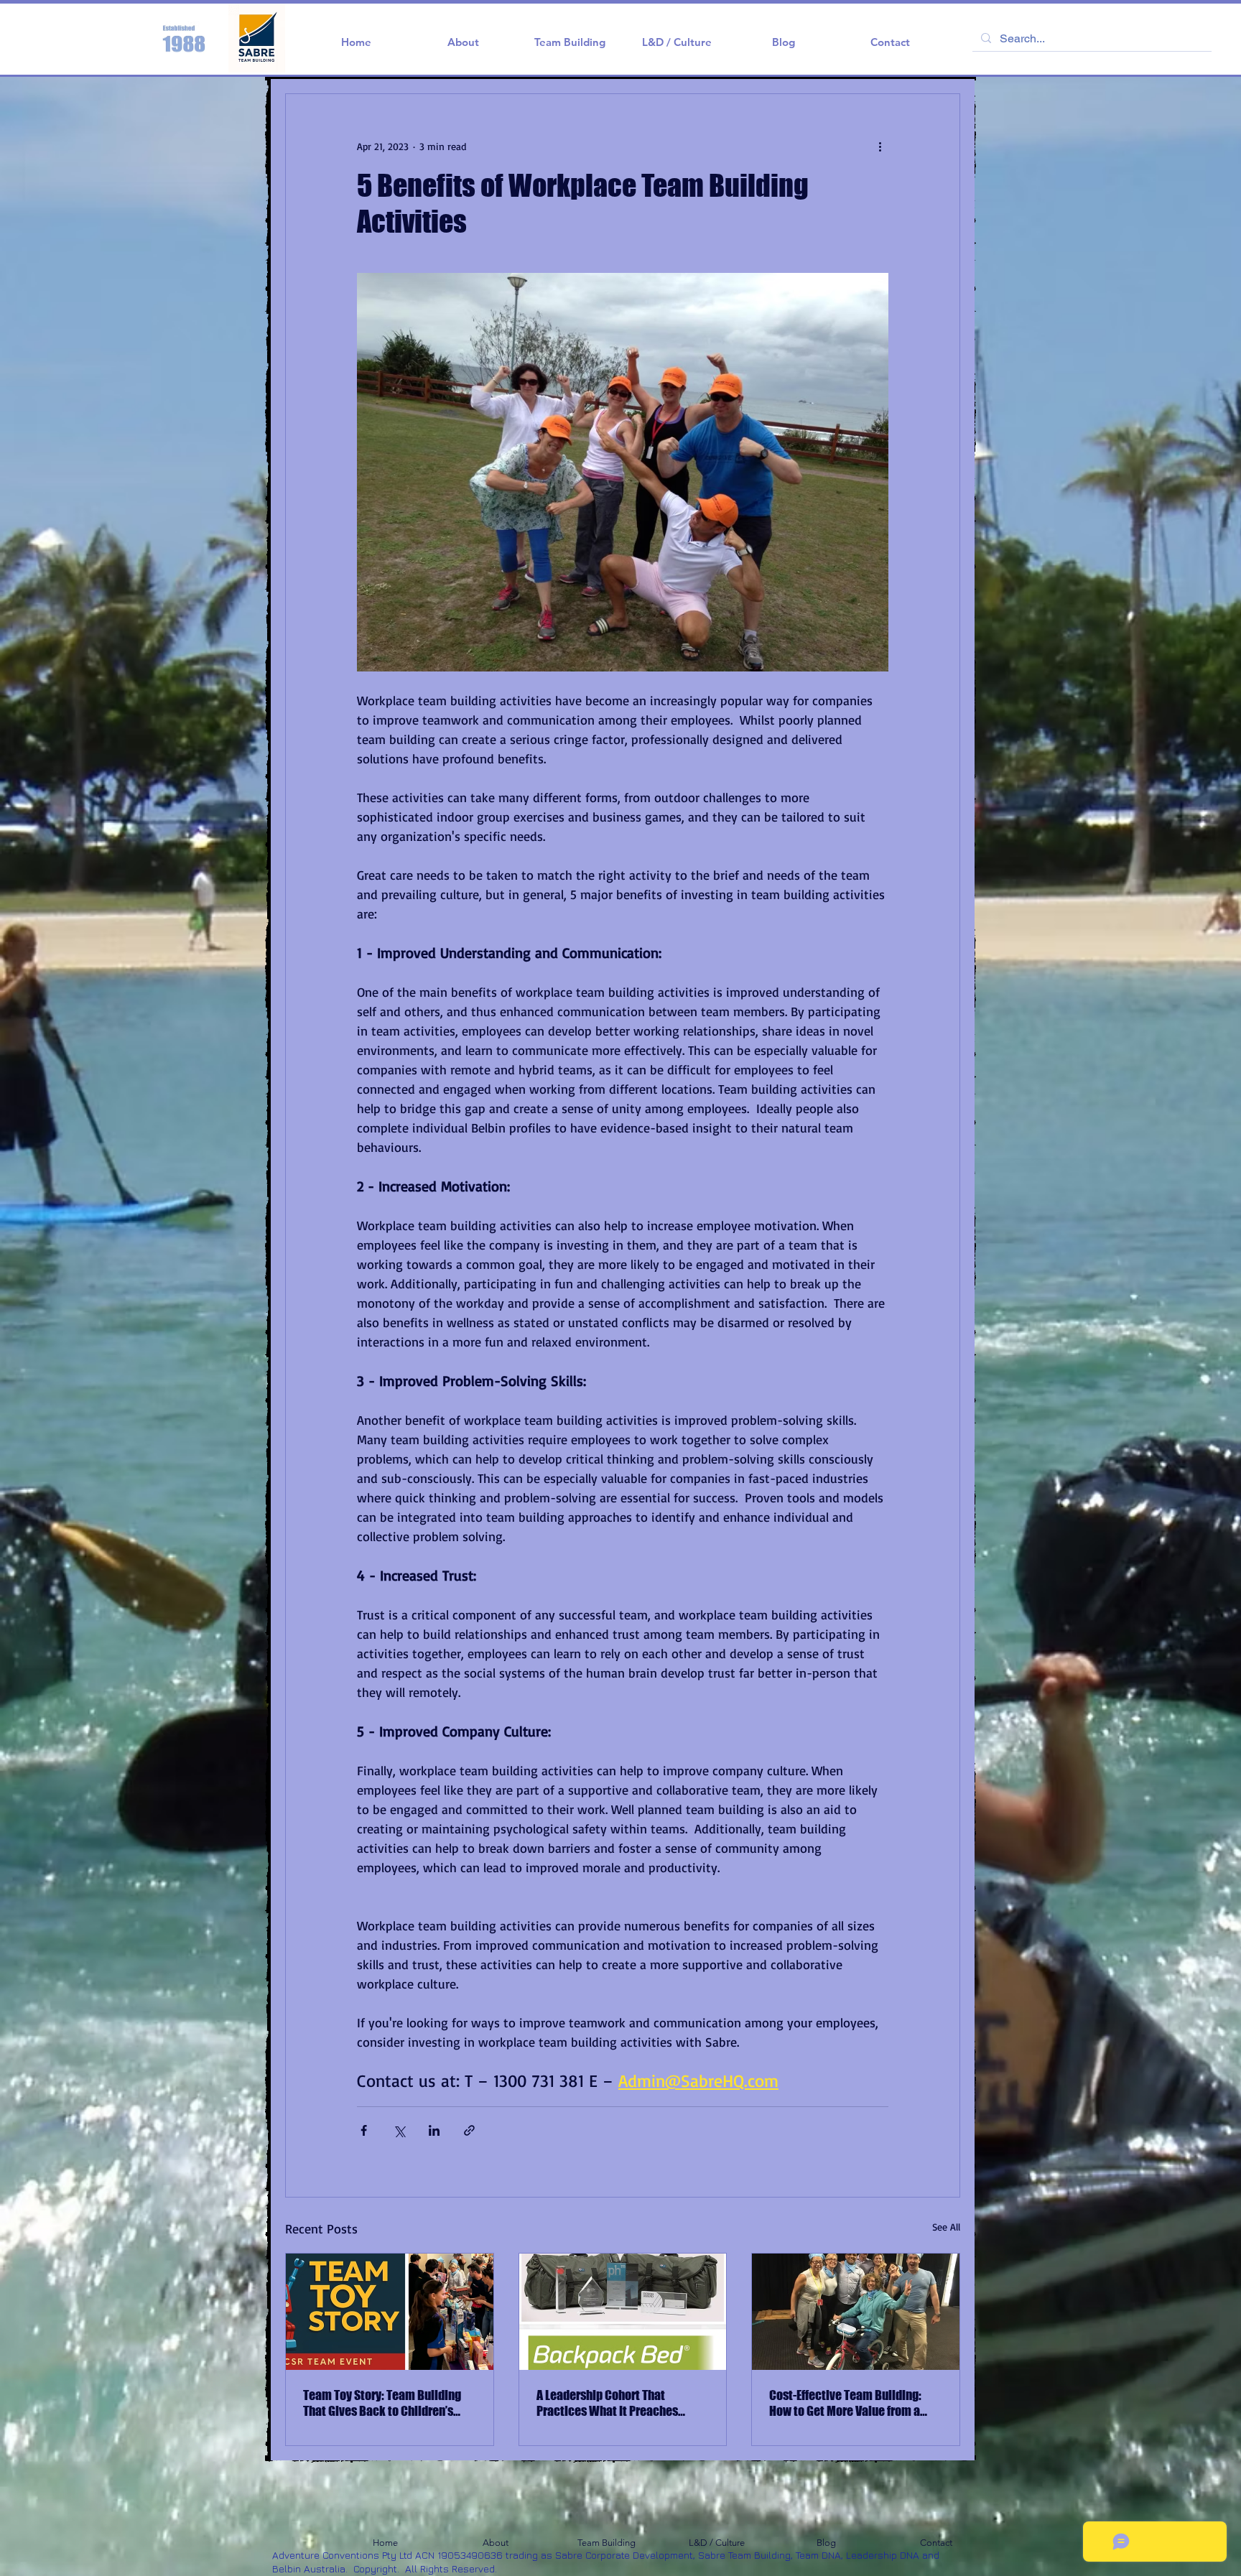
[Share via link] (469, 2130)
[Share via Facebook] (364, 2130)
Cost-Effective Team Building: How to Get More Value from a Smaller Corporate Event (845, 2403)
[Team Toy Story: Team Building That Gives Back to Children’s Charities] (390, 2312)
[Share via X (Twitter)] (399, 2130)
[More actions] (880, 146)
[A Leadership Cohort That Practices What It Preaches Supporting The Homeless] (623, 2312)
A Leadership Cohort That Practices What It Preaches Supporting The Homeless (607, 2403)
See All (946, 2227)
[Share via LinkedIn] (434, 2130)
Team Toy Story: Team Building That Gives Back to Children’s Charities (382, 2403)
